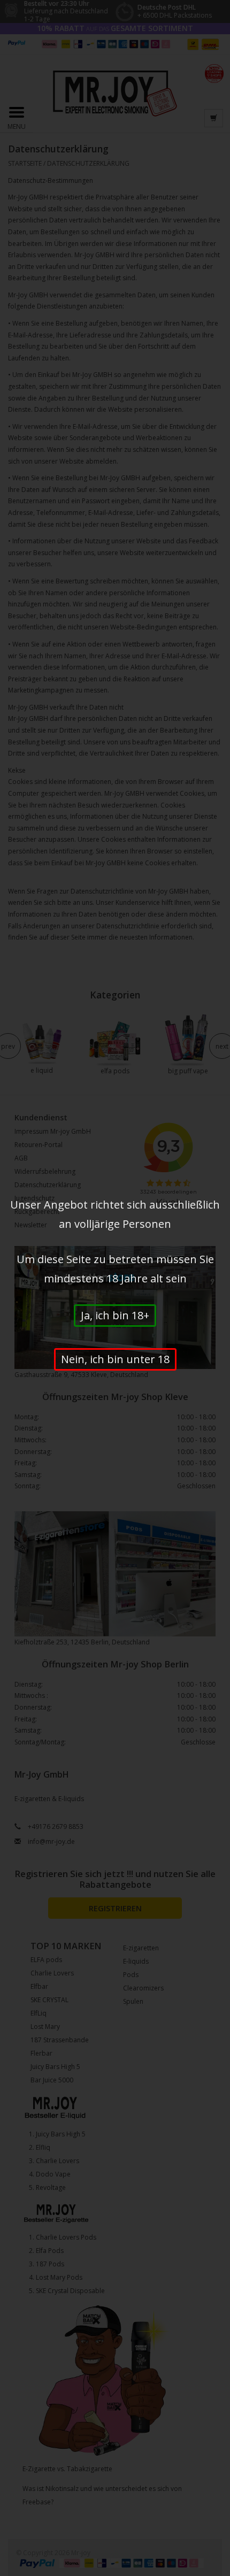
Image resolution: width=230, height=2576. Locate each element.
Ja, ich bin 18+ (115, 1315)
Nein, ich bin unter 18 (115, 1359)
